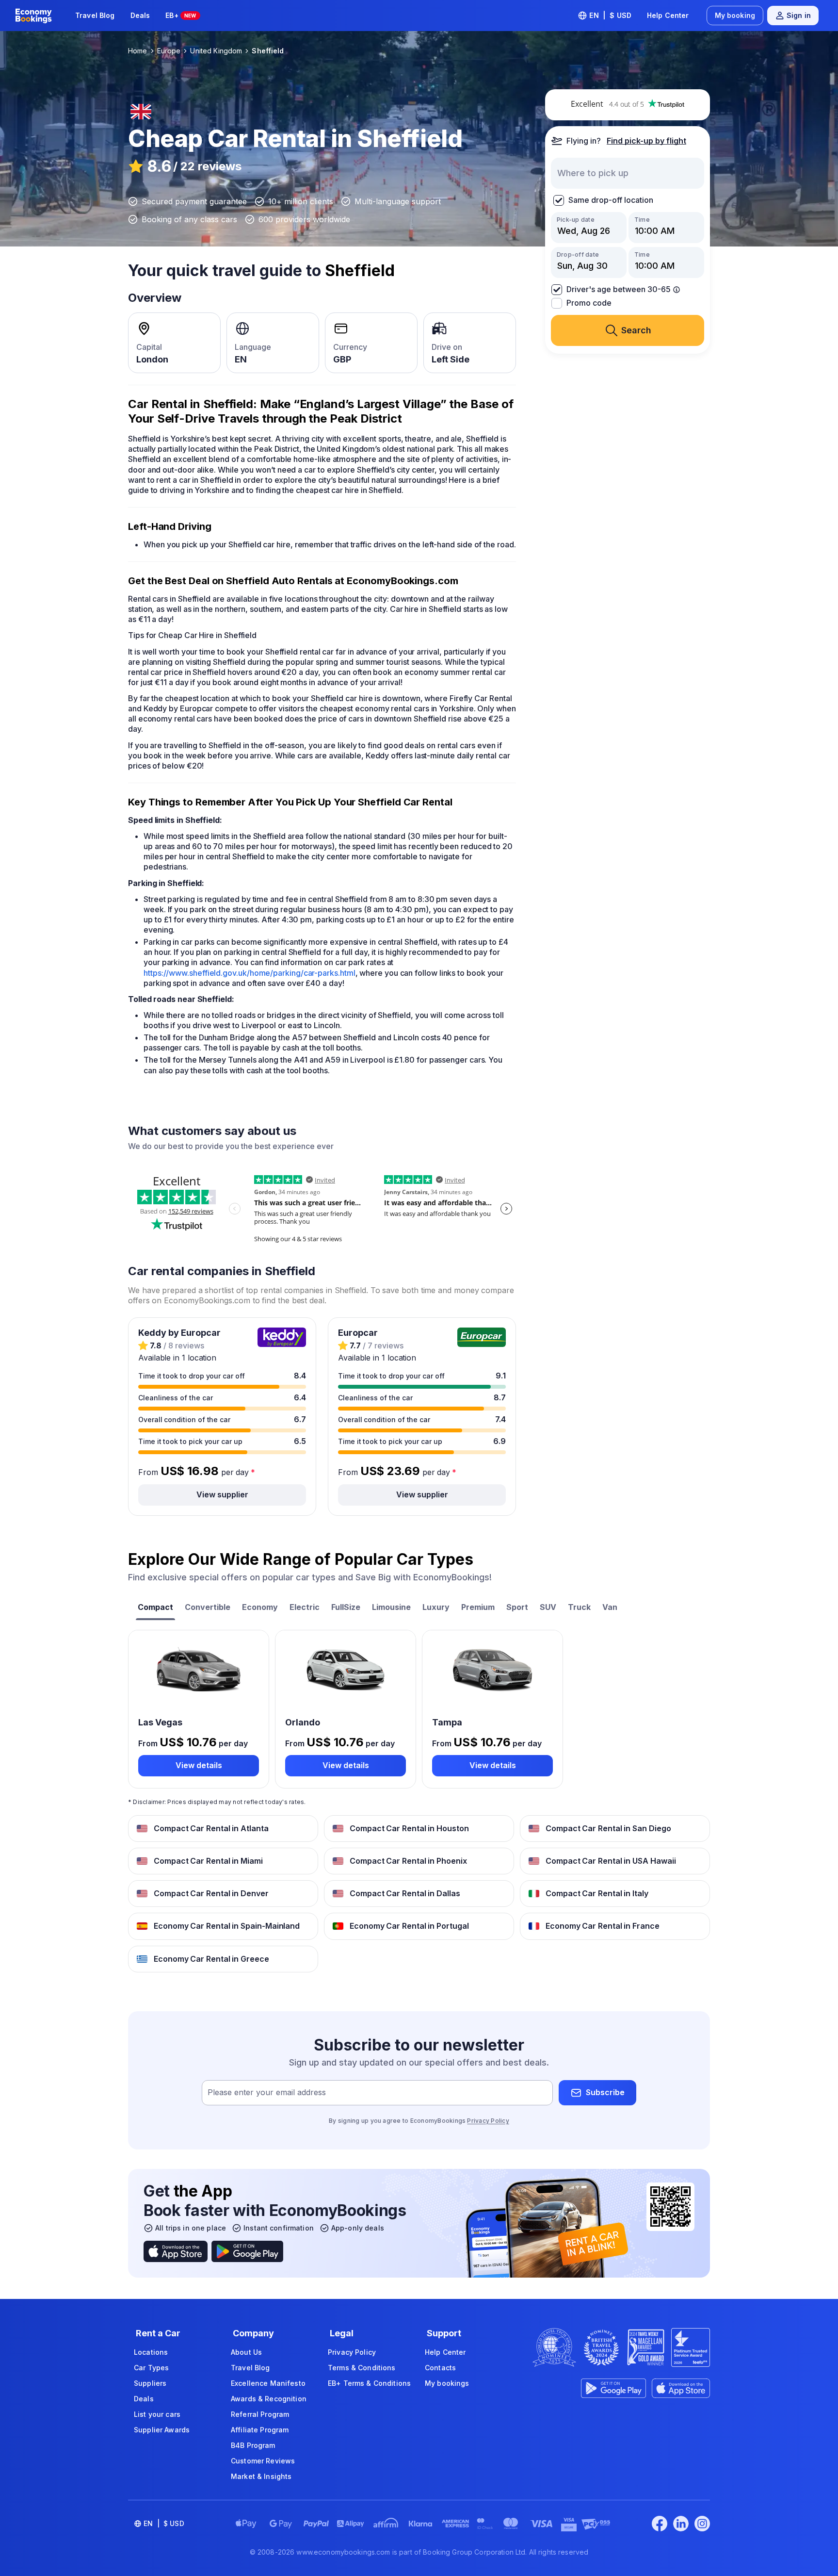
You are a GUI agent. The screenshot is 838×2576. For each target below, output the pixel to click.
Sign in (799, 15)
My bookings (447, 2383)
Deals (140, 15)
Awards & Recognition (269, 2399)
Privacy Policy (488, 2121)
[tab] (155, 1608)
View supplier (222, 1494)
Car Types (151, 2368)
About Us (246, 2352)
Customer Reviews (263, 2461)
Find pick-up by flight (646, 141)
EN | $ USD (610, 15)
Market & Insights (261, 2476)
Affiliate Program (260, 2430)
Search (636, 330)
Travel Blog (95, 15)
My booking (735, 15)
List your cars (157, 2414)
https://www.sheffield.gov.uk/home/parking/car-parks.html (250, 973)
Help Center (668, 15)
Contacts (440, 2368)
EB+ (181, 15)
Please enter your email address (267, 2092)
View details (199, 1765)
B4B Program (253, 2445)
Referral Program (260, 2414)
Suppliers (150, 2383)
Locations (151, 2352)
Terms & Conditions (362, 2368)
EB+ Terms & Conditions (369, 2383)
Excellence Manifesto (268, 2383)
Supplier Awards (162, 2430)
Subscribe (605, 2092)
